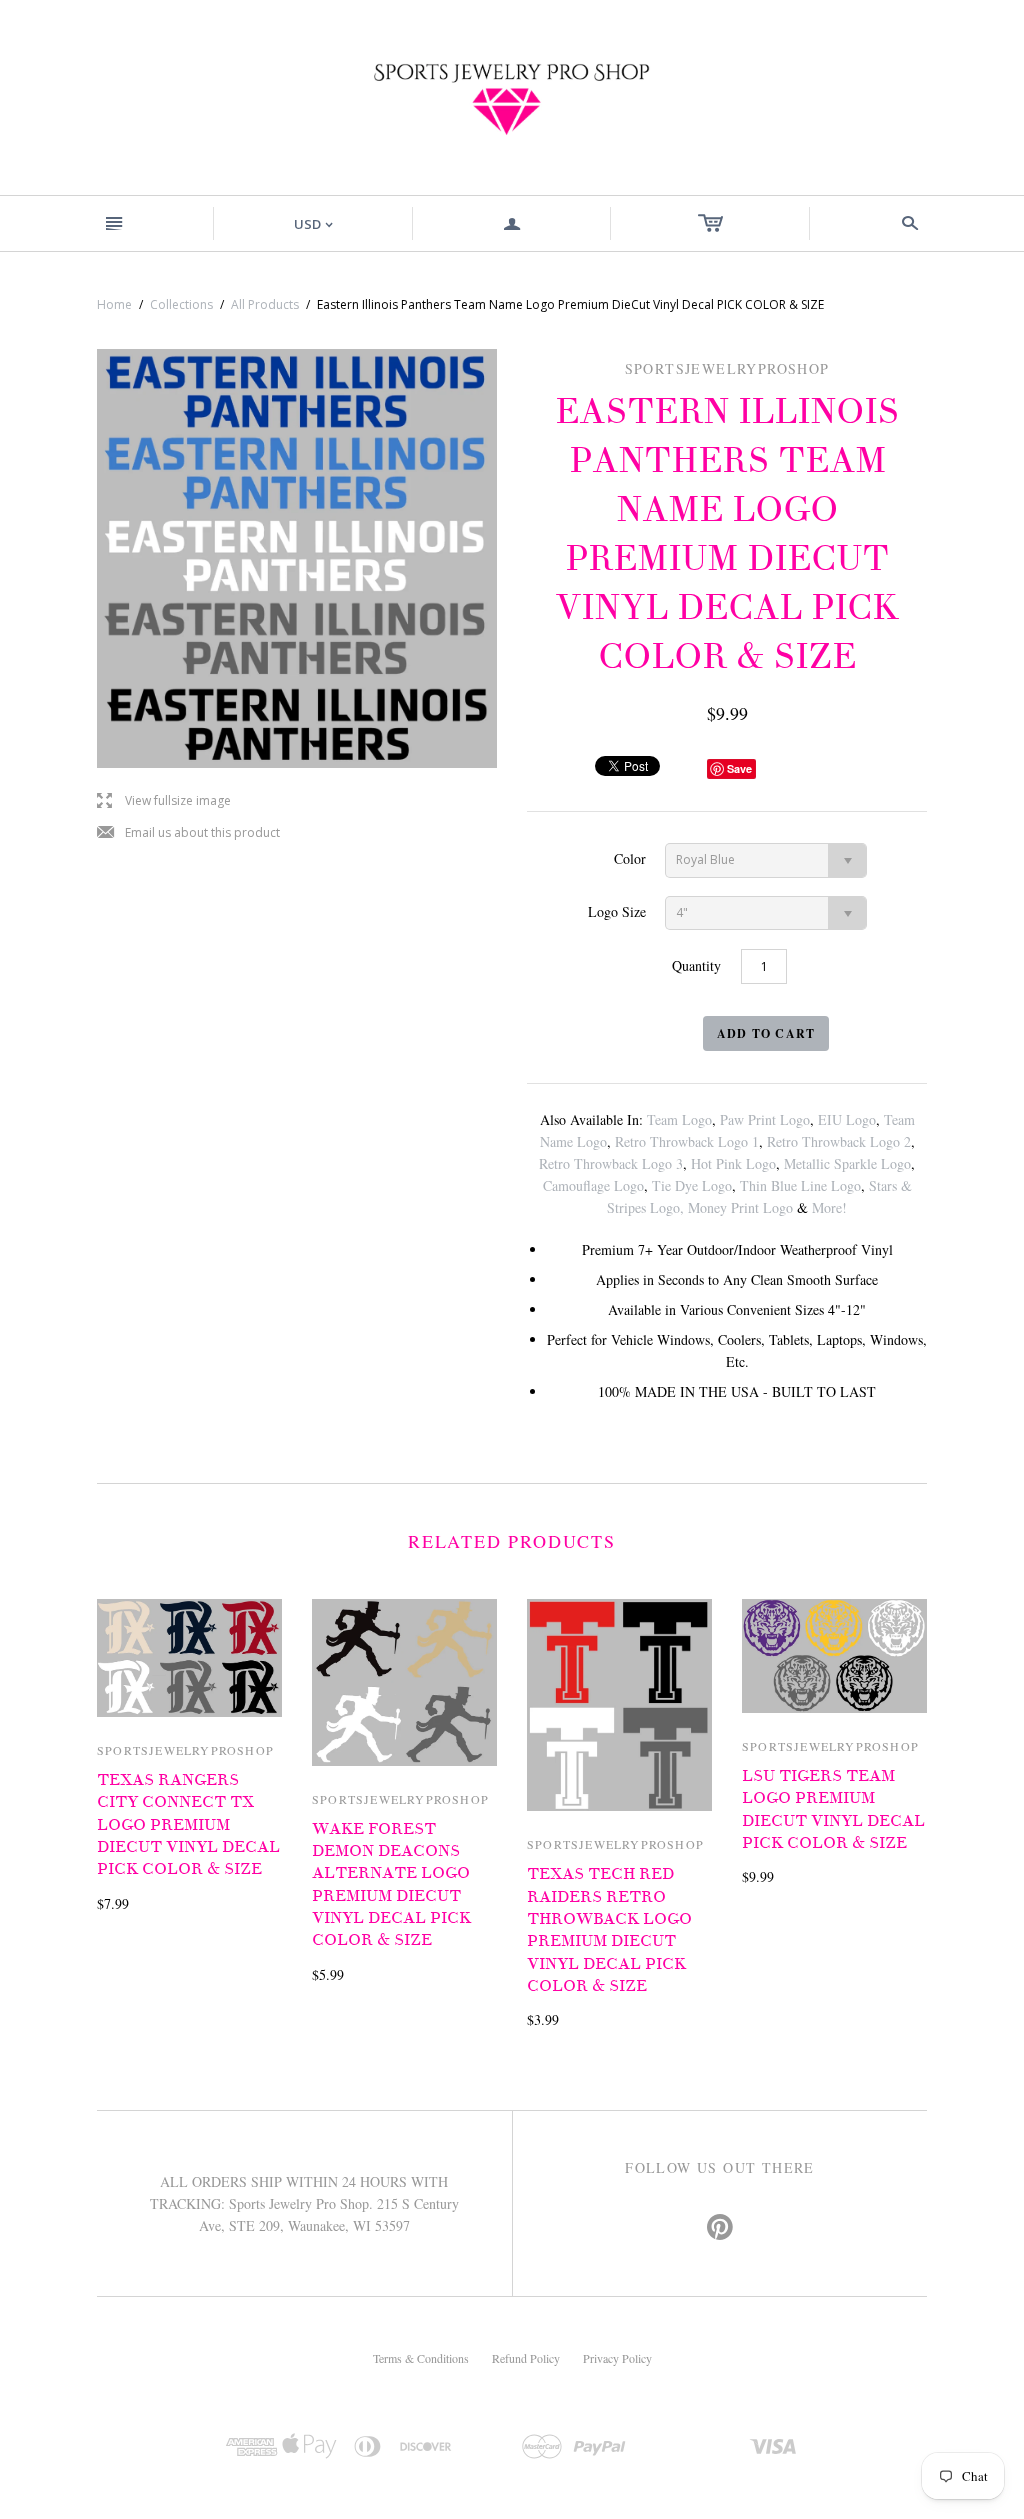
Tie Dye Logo (692, 1185)
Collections (181, 304)
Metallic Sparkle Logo (847, 1163)
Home (114, 304)
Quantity (696, 965)
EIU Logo (847, 1119)
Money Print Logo (740, 1207)
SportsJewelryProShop (185, 1750)
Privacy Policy (617, 2358)
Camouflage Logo (593, 1185)
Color (630, 858)
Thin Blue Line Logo (800, 1185)
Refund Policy (526, 2358)
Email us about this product (188, 833)
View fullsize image (164, 801)
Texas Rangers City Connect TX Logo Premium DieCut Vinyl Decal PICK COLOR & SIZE (188, 1825)
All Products (265, 304)
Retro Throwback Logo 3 (611, 1163)
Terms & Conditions (421, 2358)
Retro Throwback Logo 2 (839, 1141)
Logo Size (617, 911)
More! (829, 1207)
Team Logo (679, 1119)
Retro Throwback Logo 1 (687, 1141)
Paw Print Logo (765, 1119)
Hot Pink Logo (733, 1163)
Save (739, 768)
